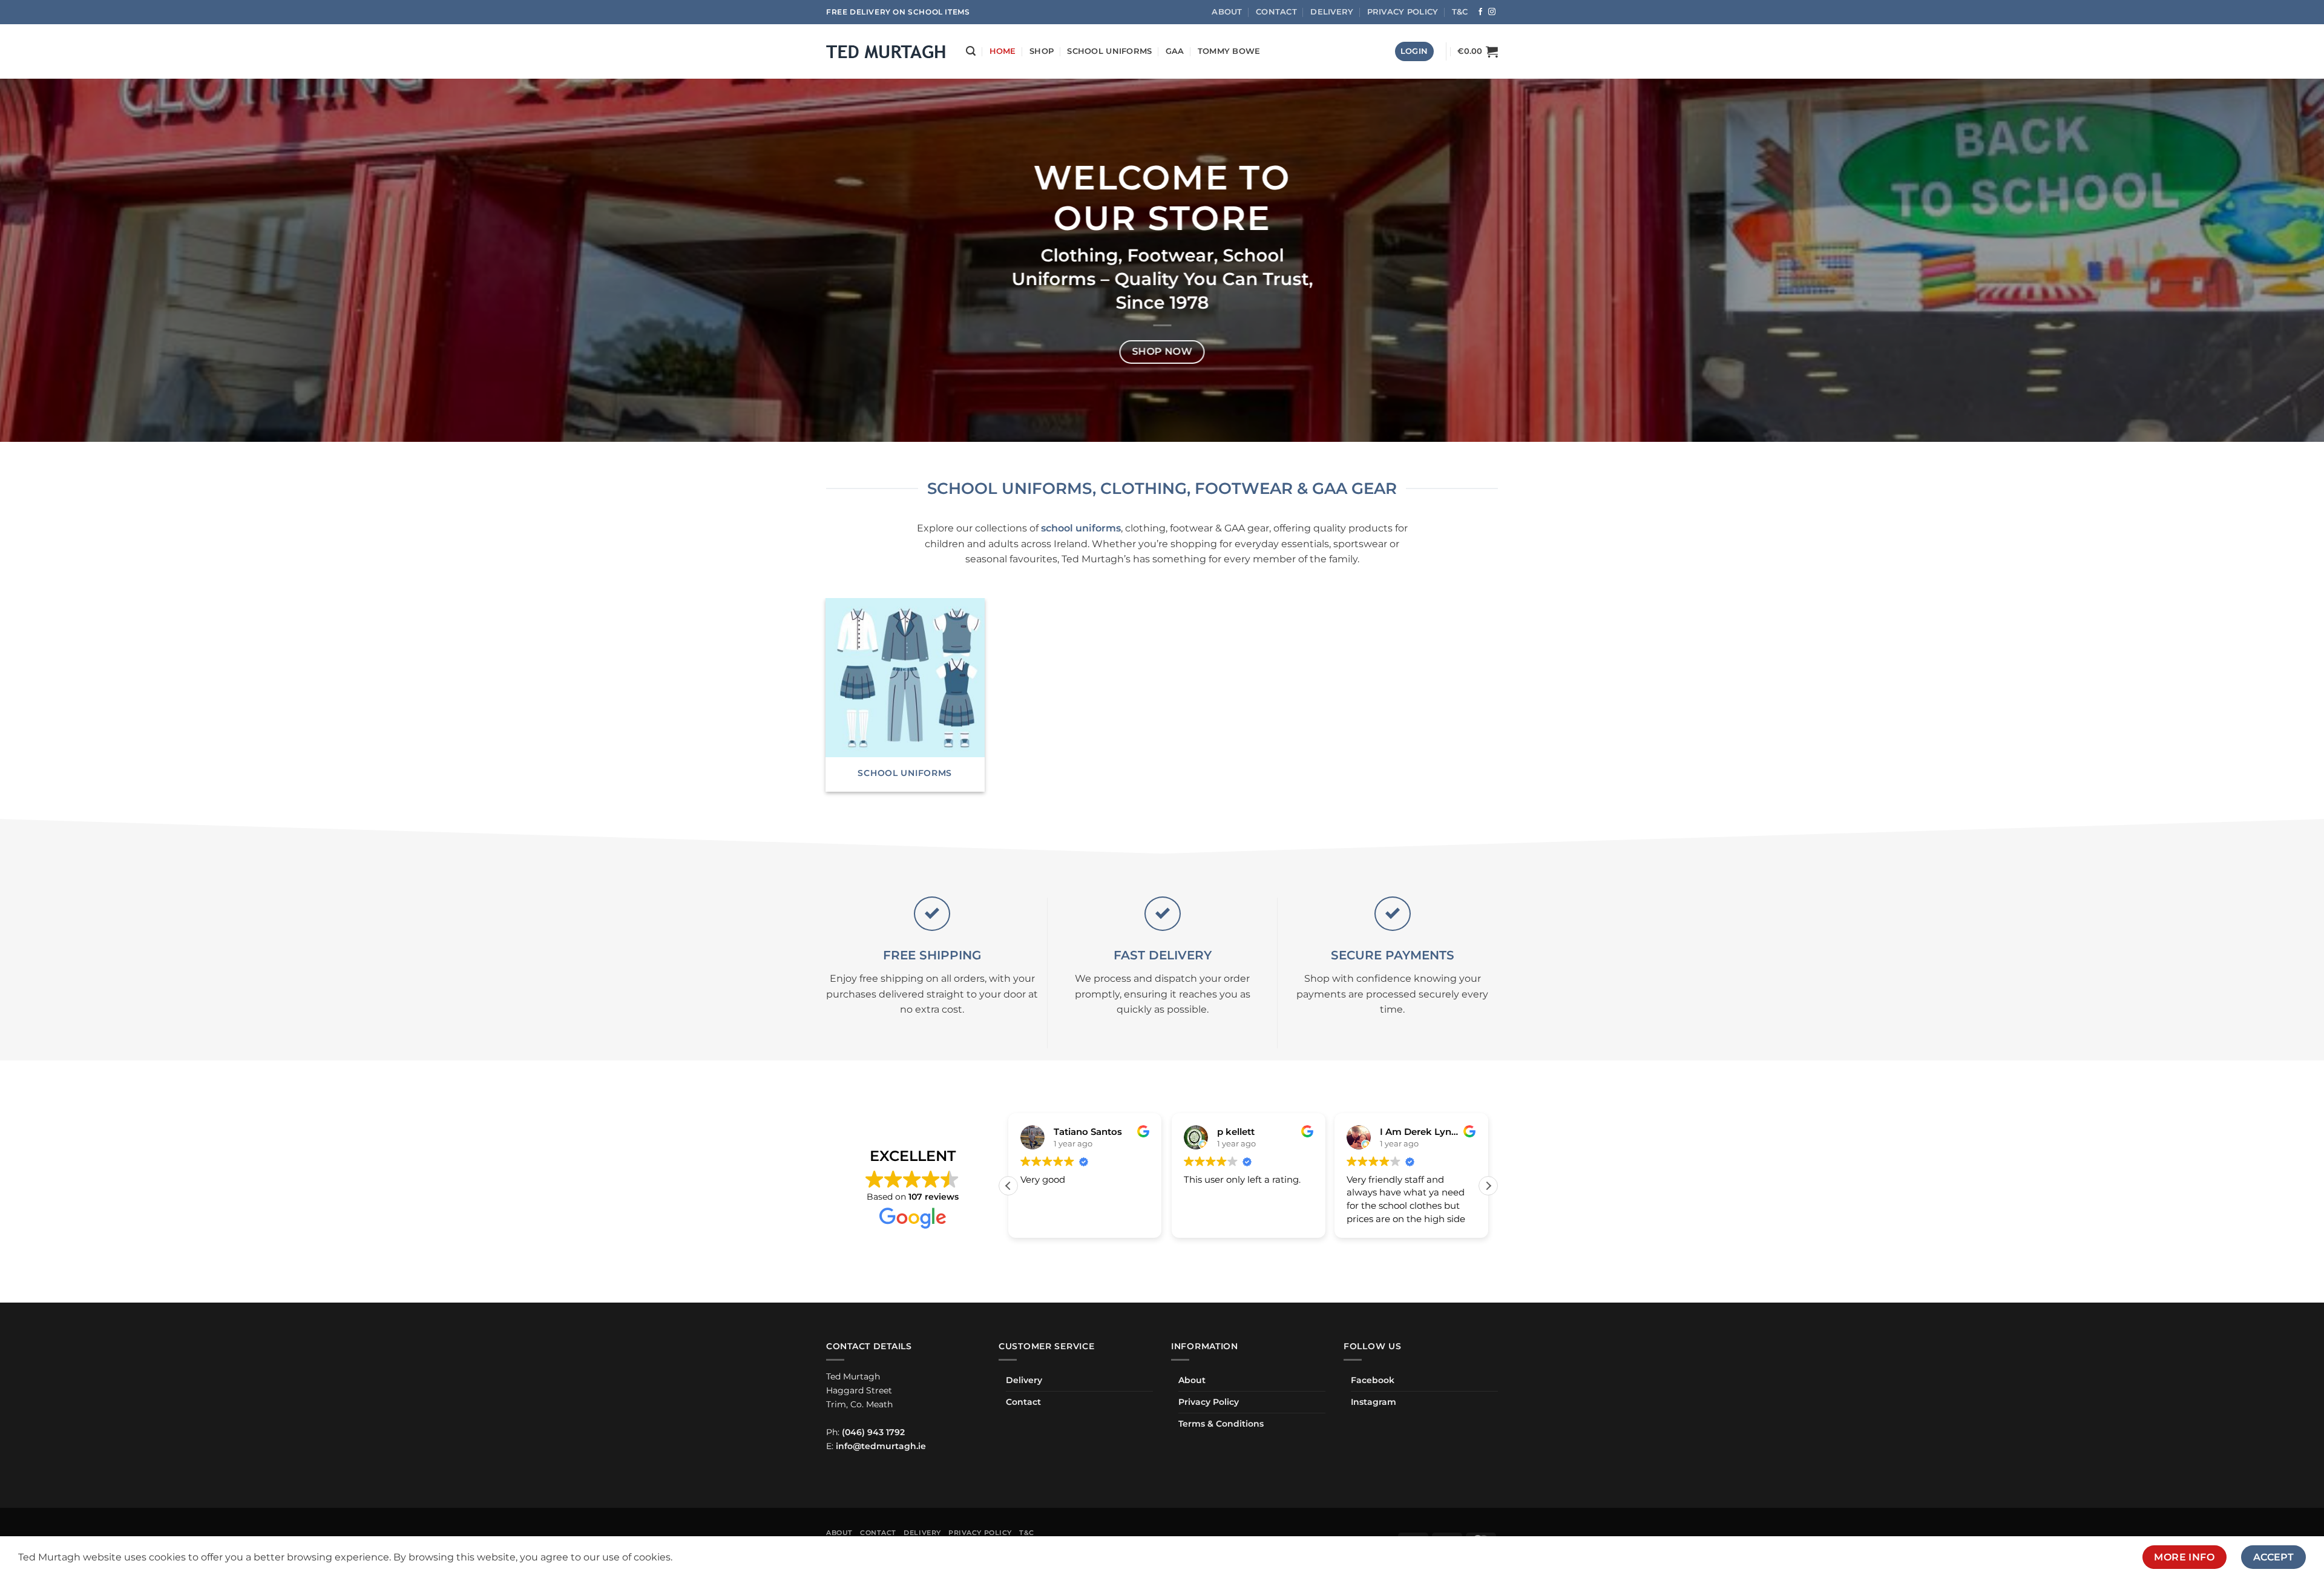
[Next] (2262, 260)
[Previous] (62, 260)
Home (1003, 51)
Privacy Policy (1403, 12)
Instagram (1374, 1402)
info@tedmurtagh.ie (881, 1446)
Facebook (1373, 1380)
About (1227, 12)
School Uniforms (1109, 51)
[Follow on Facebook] (1480, 12)
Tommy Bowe (1229, 51)
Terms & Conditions (1221, 1424)
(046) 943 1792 (873, 1432)
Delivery (1332, 12)
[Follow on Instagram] (1492, 12)
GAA (1175, 51)
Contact (1276, 12)
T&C (1460, 12)
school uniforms (1081, 528)
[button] (971, 51)
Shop (1042, 51)
